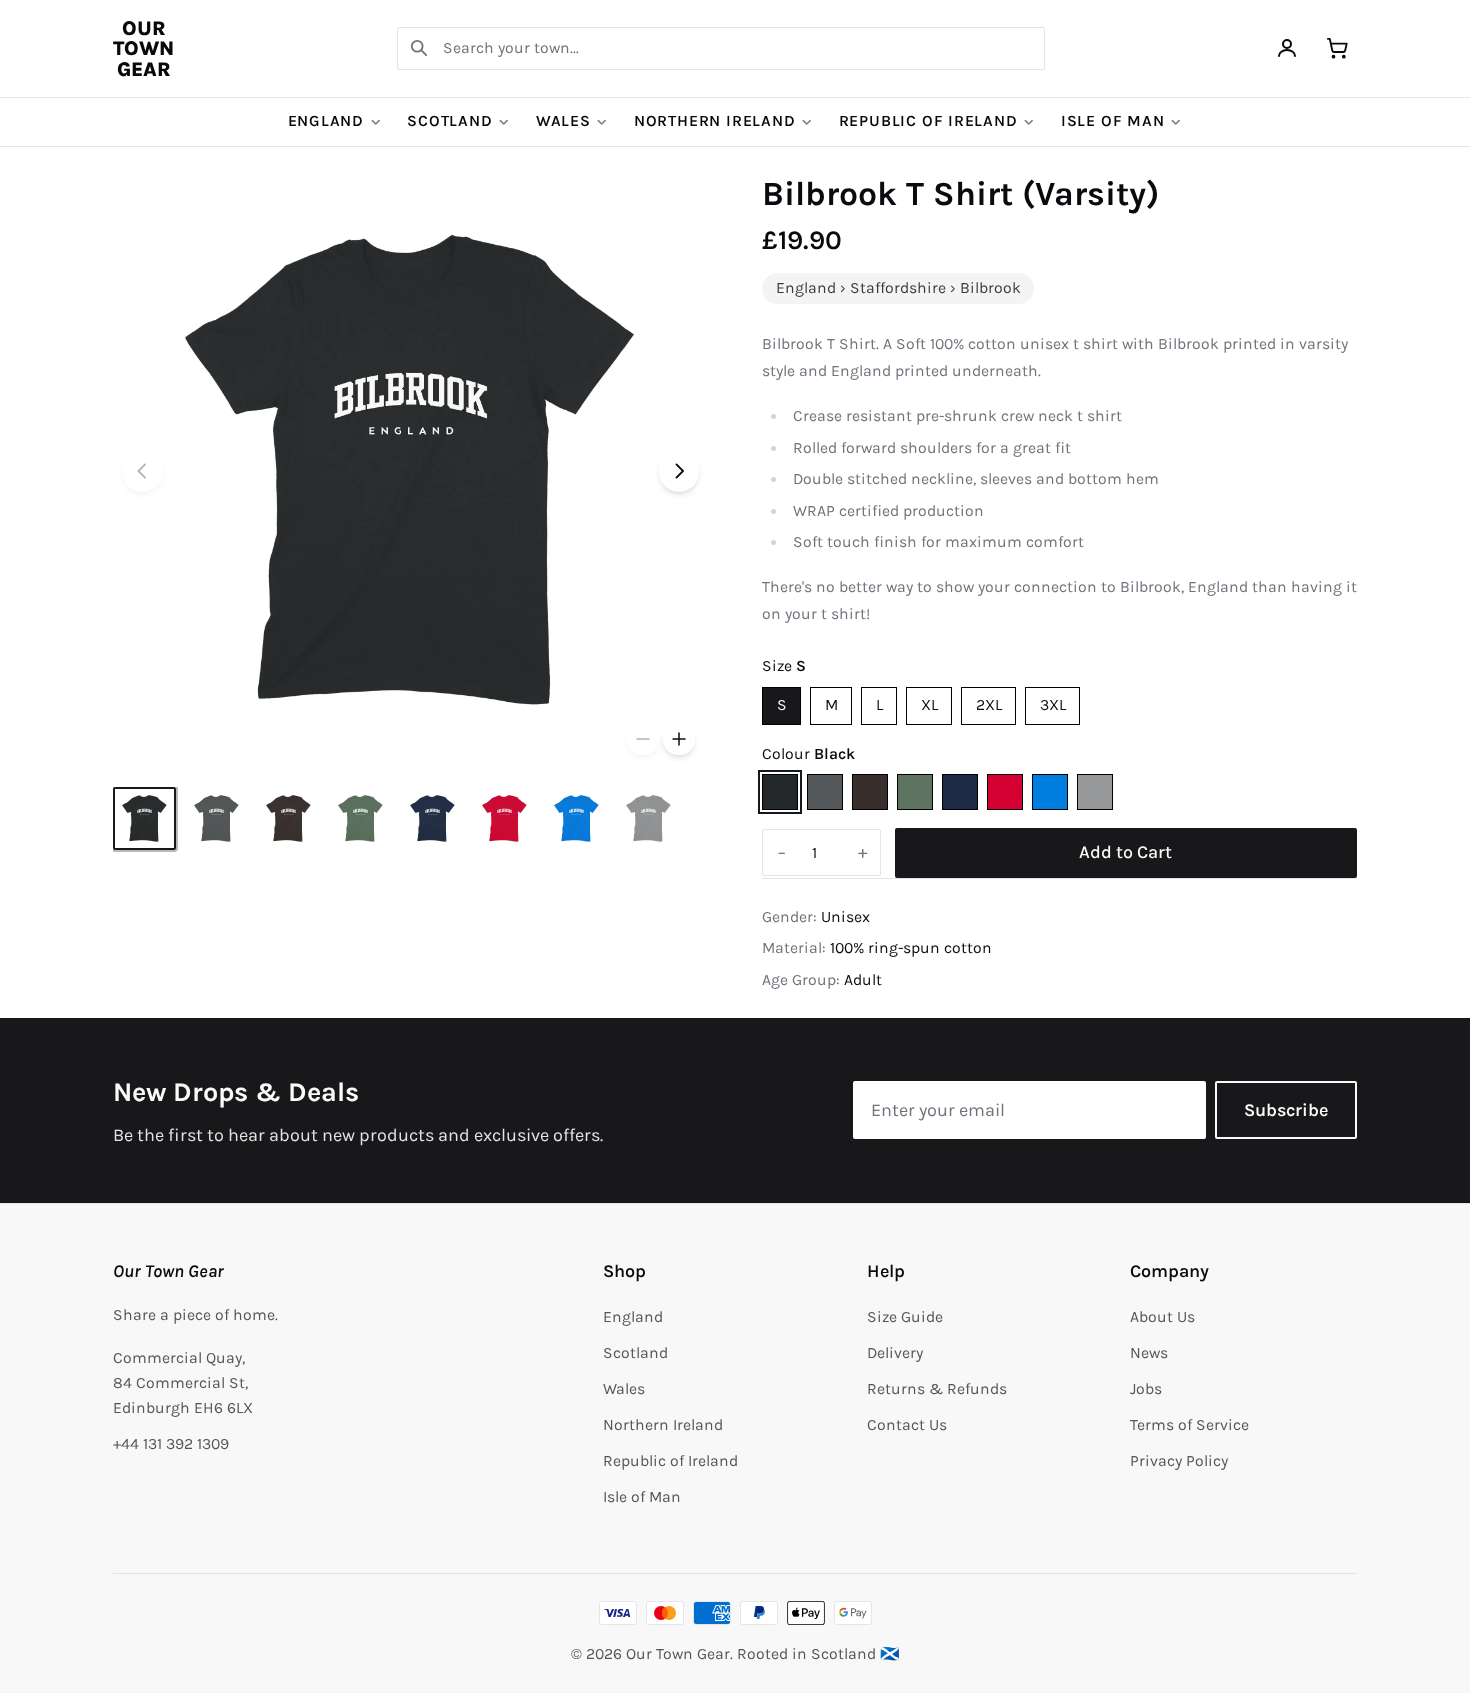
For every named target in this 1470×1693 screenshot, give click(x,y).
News (1149, 1353)
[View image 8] (648, 818)
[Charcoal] (825, 792)
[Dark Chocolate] (870, 792)
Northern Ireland (715, 121)
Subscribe (1286, 1110)
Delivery (895, 1353)
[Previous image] (142, 471)
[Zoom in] (679, 740)
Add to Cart (1125, 852)
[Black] (780, 792)
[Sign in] (1287, 48)
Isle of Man (1113, 121)
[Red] (1005, 792)
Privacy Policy (1179, 1461)
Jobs (1146, 1389)
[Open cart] (1337, 48)
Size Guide (905, 1317)
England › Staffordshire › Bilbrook (898, 288)
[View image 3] (288, 818)
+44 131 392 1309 (171, 1444)
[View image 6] (504, 818)
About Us (1162, 1317)
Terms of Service (1189, 1425)
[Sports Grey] (1095, 792)
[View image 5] (432, 818)
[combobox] (721, 48)
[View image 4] (360, 818)
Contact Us (907, 1425)
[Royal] (1050, 792)
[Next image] (679, 471)
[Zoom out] (643, 740)
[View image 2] (216, 818)
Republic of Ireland (928, 121)
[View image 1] (144, 818)
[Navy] (960, 792)
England (326, 121)
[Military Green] (915, 792)
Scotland (449, 121)
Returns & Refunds (937, 1389)
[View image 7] (576, 818)
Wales (563, 121)
